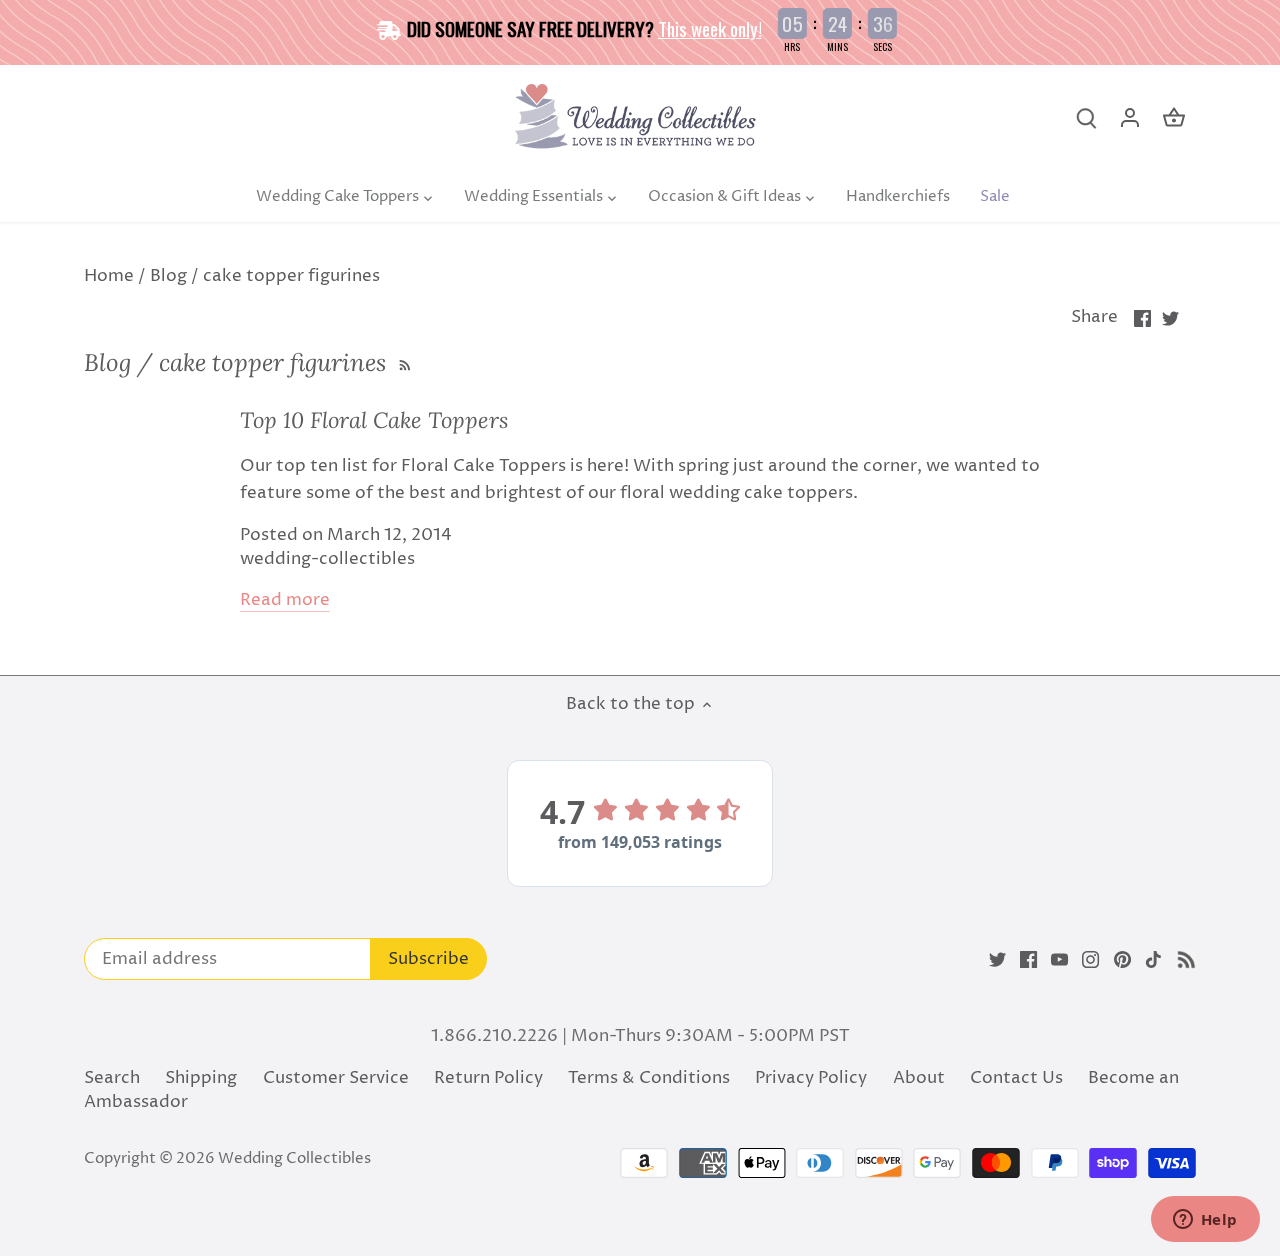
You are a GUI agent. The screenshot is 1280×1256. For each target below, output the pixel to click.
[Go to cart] (1174, 118)
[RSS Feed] (402, 362)
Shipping (201, 1078)
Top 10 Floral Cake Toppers (374, 420)
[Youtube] (1059, 960)
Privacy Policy (811, 1078)
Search (112, 1078)
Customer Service (336, 1078)
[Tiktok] (1153, 960)
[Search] (1086, 118)
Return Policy (488, 1078)
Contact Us (1016, 1078)
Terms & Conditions (649, 1078)
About (919, 1078)
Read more (285, 600)
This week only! (710, 28)
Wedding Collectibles (294, 1158)
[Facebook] (1028, 960)
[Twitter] (997, 960)
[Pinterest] (1122, 960)
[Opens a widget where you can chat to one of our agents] (1205, 1221)
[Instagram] (1090, 960)
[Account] (1130, 118)
